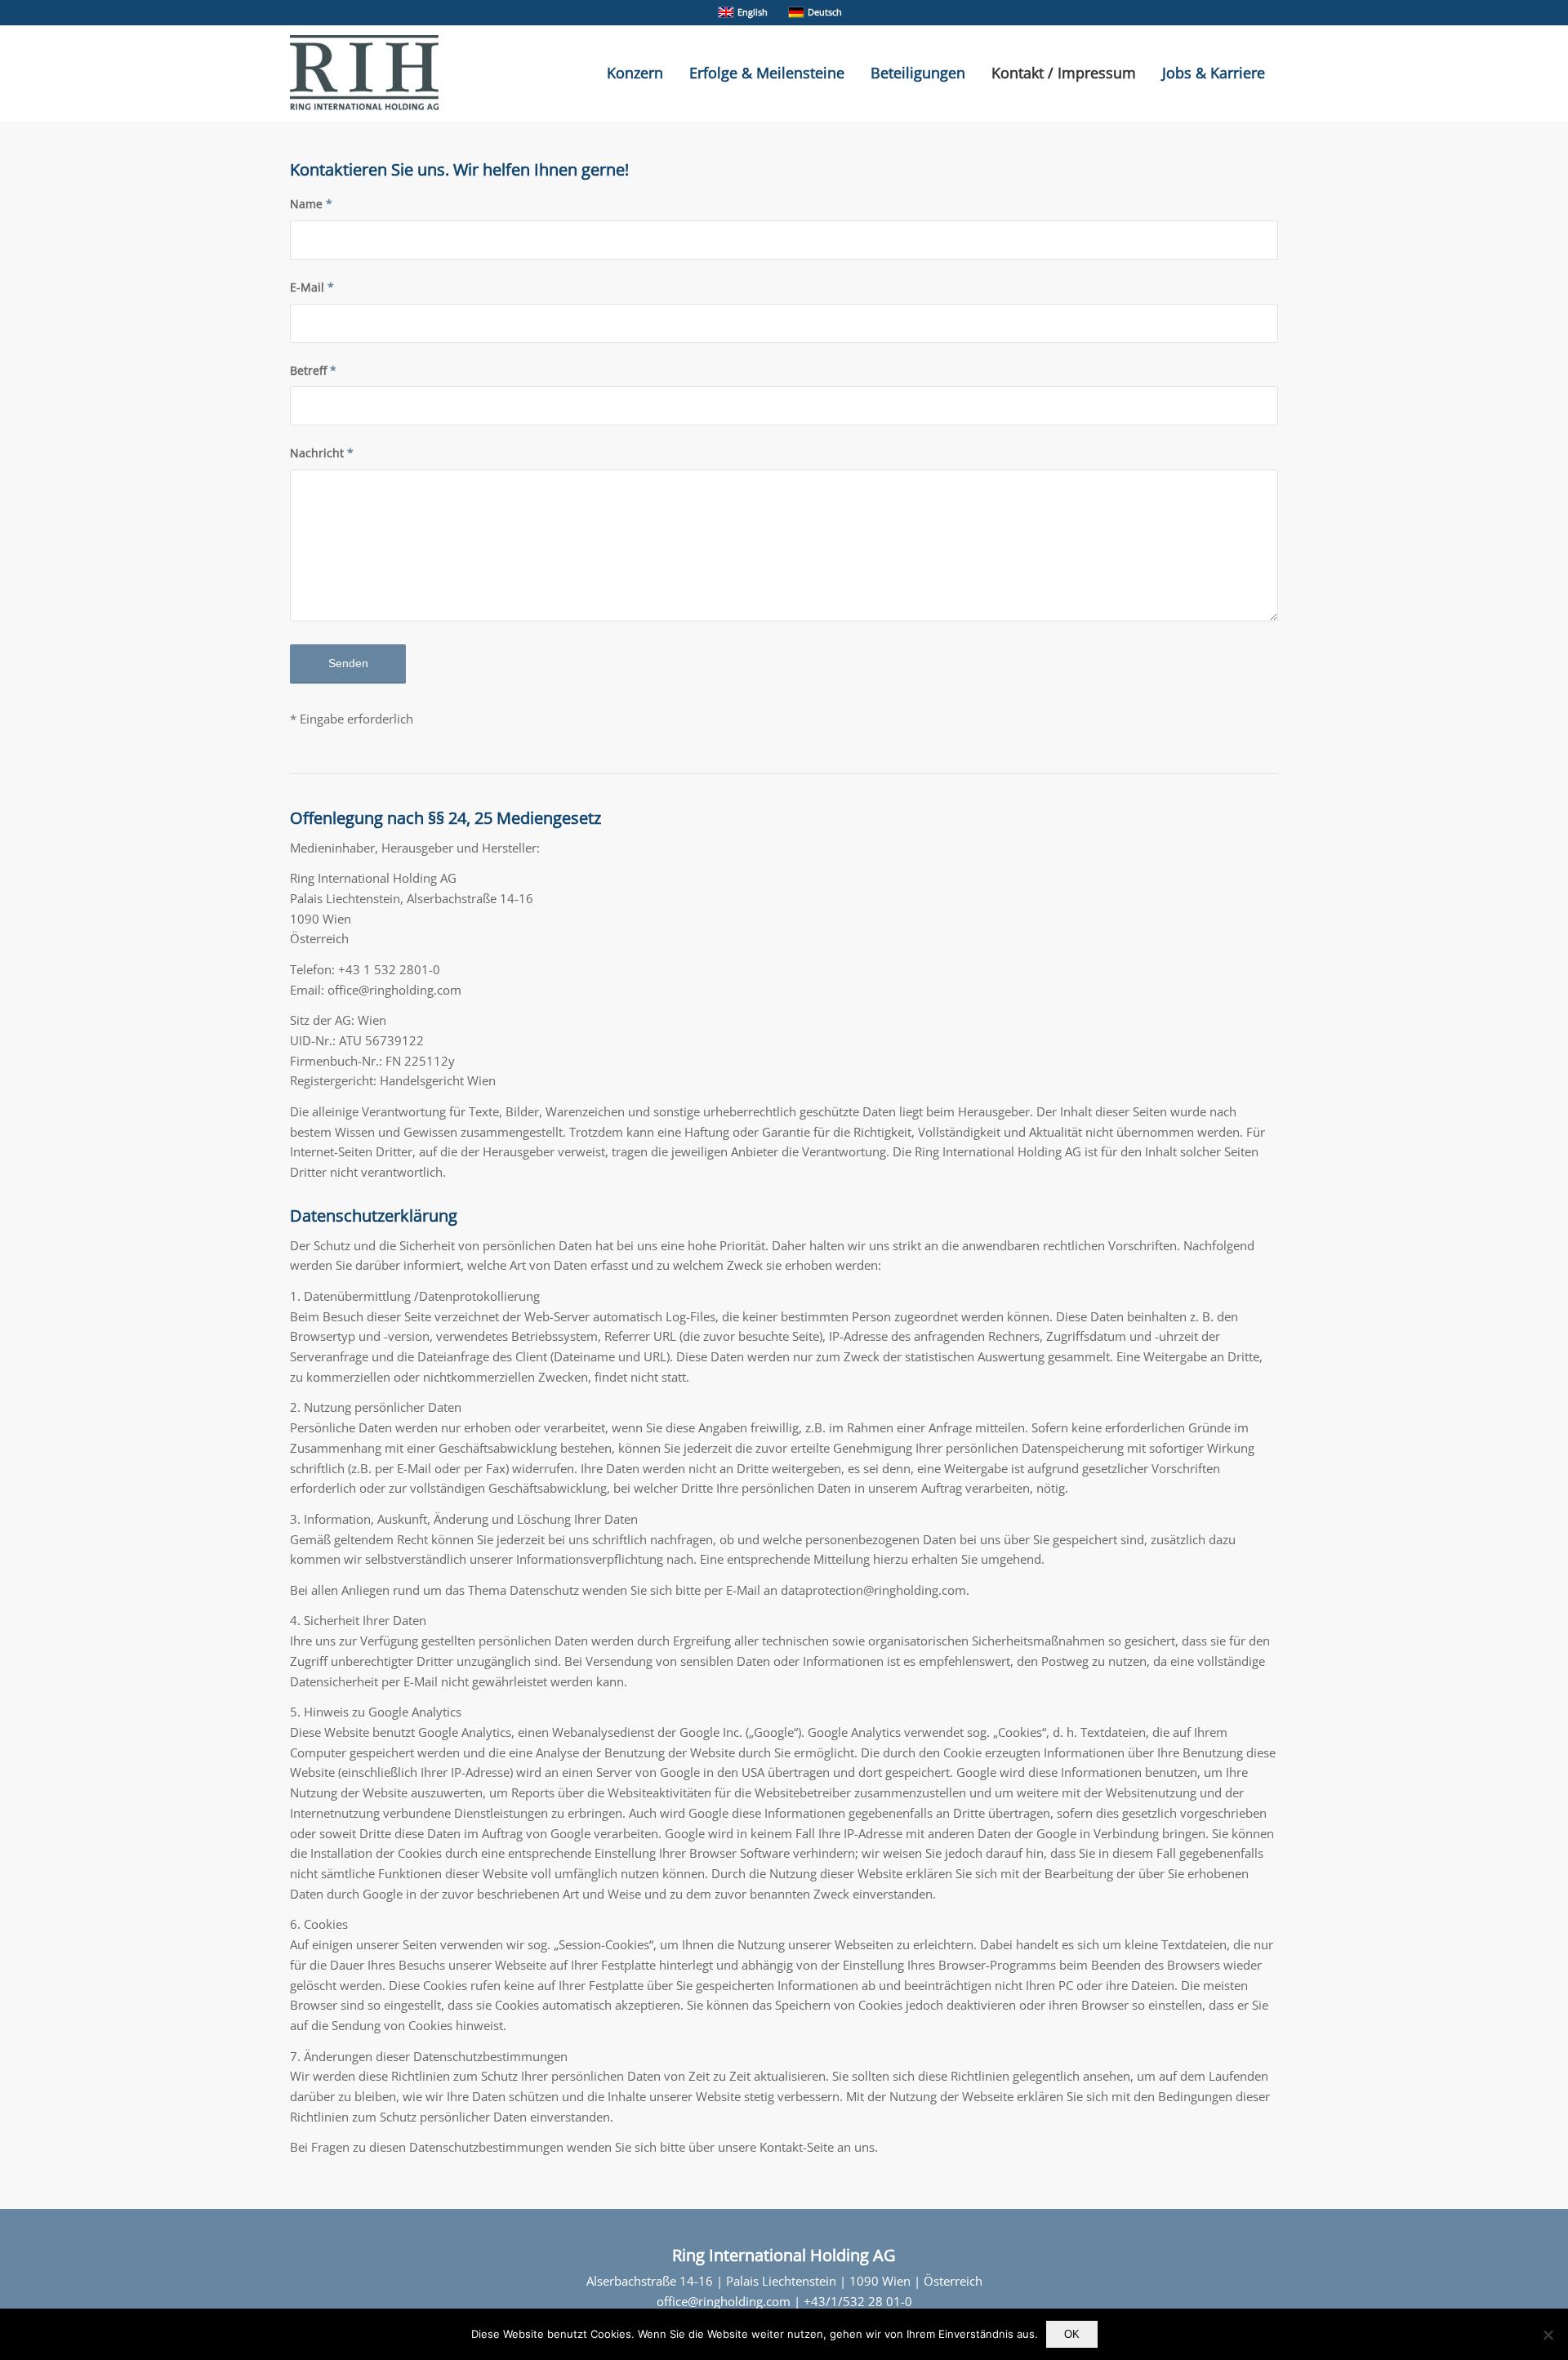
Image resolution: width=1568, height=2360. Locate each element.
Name (311, 204)
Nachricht (322, 453)
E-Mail (312, 287)
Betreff (313, 370)
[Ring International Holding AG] (364, 73)
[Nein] (1548, 2335)
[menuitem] (635, 73)
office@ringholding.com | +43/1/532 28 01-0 (784, 2301)
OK (1072, 2334)
